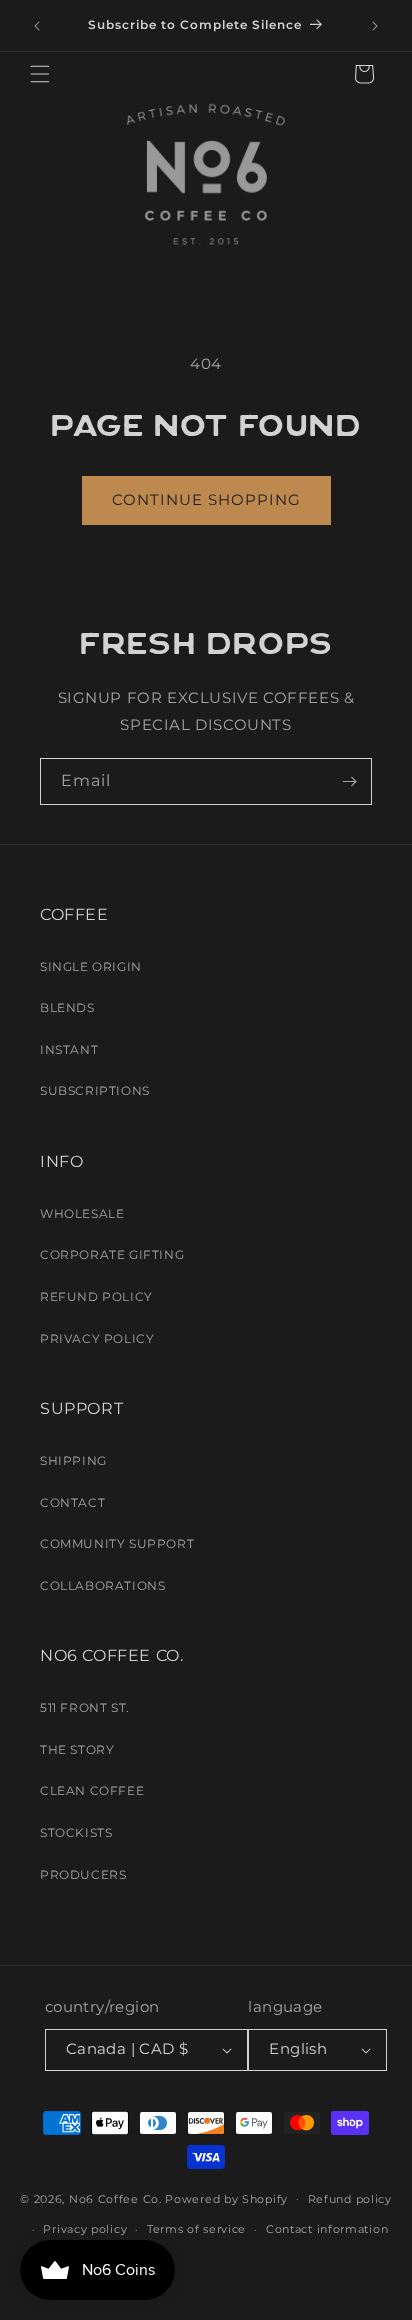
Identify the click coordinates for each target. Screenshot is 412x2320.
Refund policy (350, 2199)
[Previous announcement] (37, 26)
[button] (40, 74)
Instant (69, 1049)
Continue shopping (206, 499)
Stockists (76, 1832)
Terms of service (196, 2229)
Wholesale (82, 1213)
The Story (77, 1749)
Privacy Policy (97, 1338)
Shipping (73, 1460)
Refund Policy (96, 1296)
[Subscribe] (349, 781)
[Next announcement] (375, 26)
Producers (83, 1874)
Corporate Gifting (112, 1254)
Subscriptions (95, 1090)
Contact (72, 1502)
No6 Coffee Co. (115, 2198)
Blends (67, 1007)
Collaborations (102, 1585)
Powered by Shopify (226, 2198)
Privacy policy (85, 2229)
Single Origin (91, 966)
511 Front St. (85, 1707)
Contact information (327, 2229)
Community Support (117, 1543)
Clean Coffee (92, 1790)
